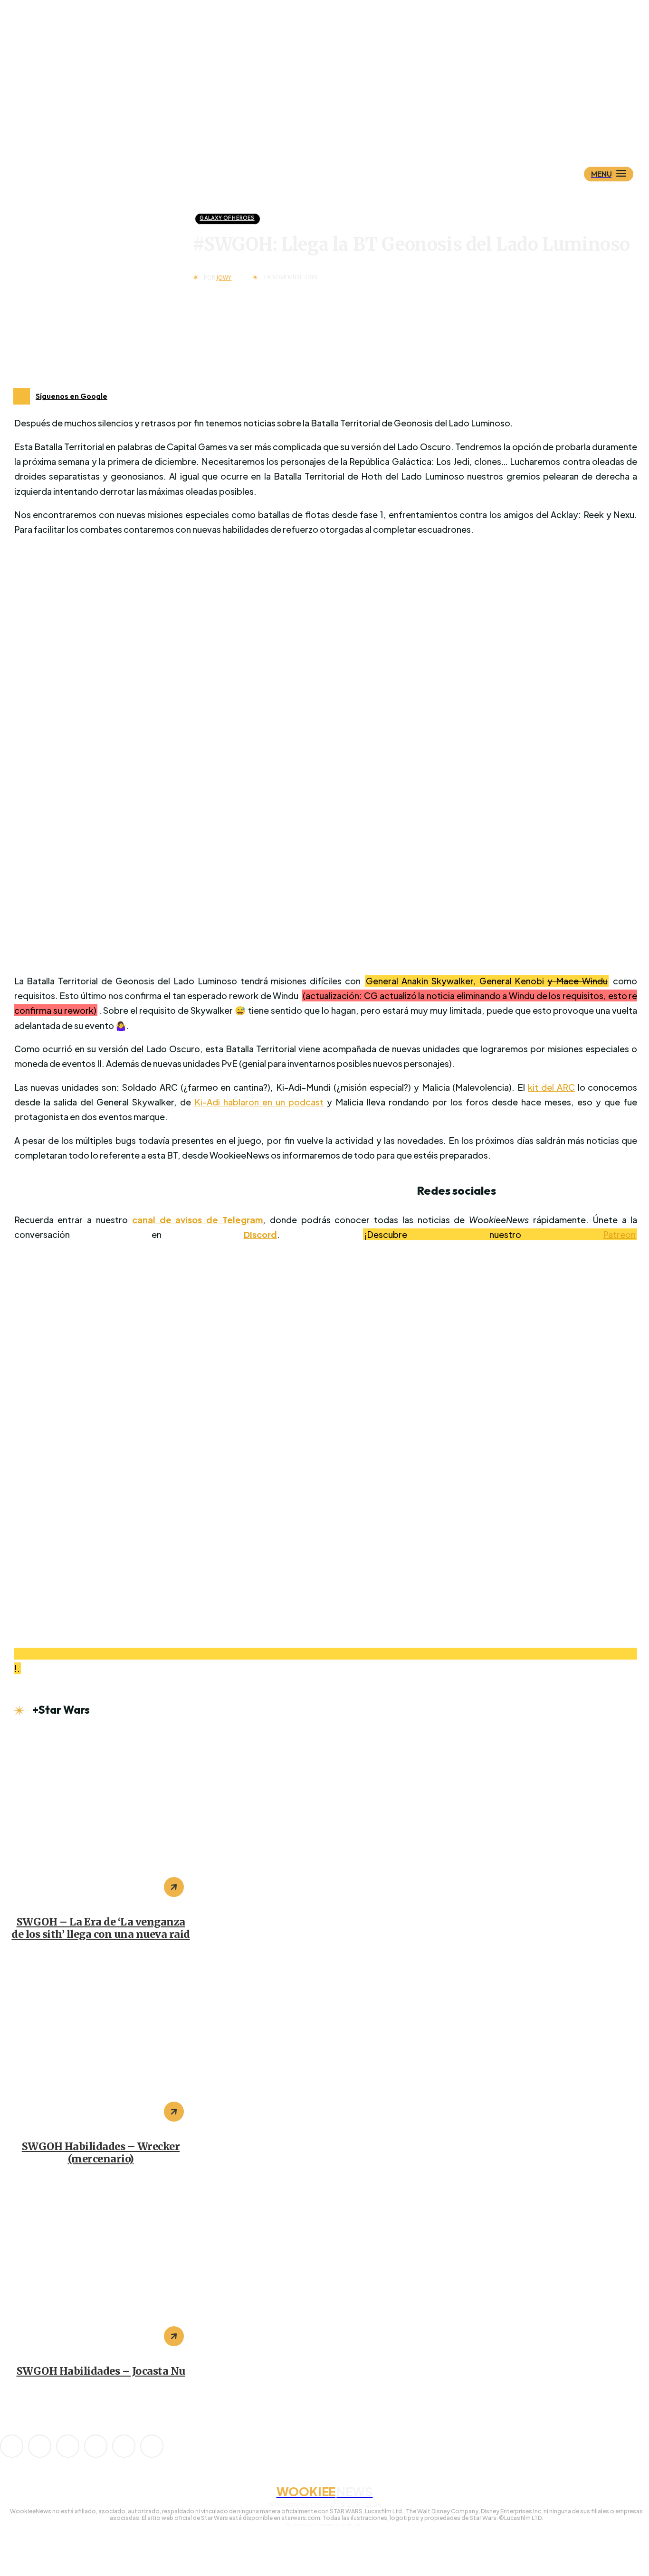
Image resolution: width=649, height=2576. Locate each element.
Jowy (224, 278)
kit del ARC (551, 1087)
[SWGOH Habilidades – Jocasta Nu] (101, 2267)
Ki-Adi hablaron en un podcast (259, 1102)
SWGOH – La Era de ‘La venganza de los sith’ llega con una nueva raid (101, 1928)
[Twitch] (96, 2446)
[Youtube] (152, 2446)
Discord (260, 1234)
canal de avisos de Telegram (197, 1220)
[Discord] (12, 2446)
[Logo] (341, 127)
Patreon (619, 1234)
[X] (124, 2446)
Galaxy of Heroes (227, 218)
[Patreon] (68, 2446)
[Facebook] (40, 2446)
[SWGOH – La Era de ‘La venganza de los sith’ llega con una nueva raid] (101, 1818)
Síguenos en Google (72, 396)
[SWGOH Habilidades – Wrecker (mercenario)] (101, 2042)
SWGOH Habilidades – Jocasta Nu (101, 2371)
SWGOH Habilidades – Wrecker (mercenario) (101, 2153)
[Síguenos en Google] (22, 396)
